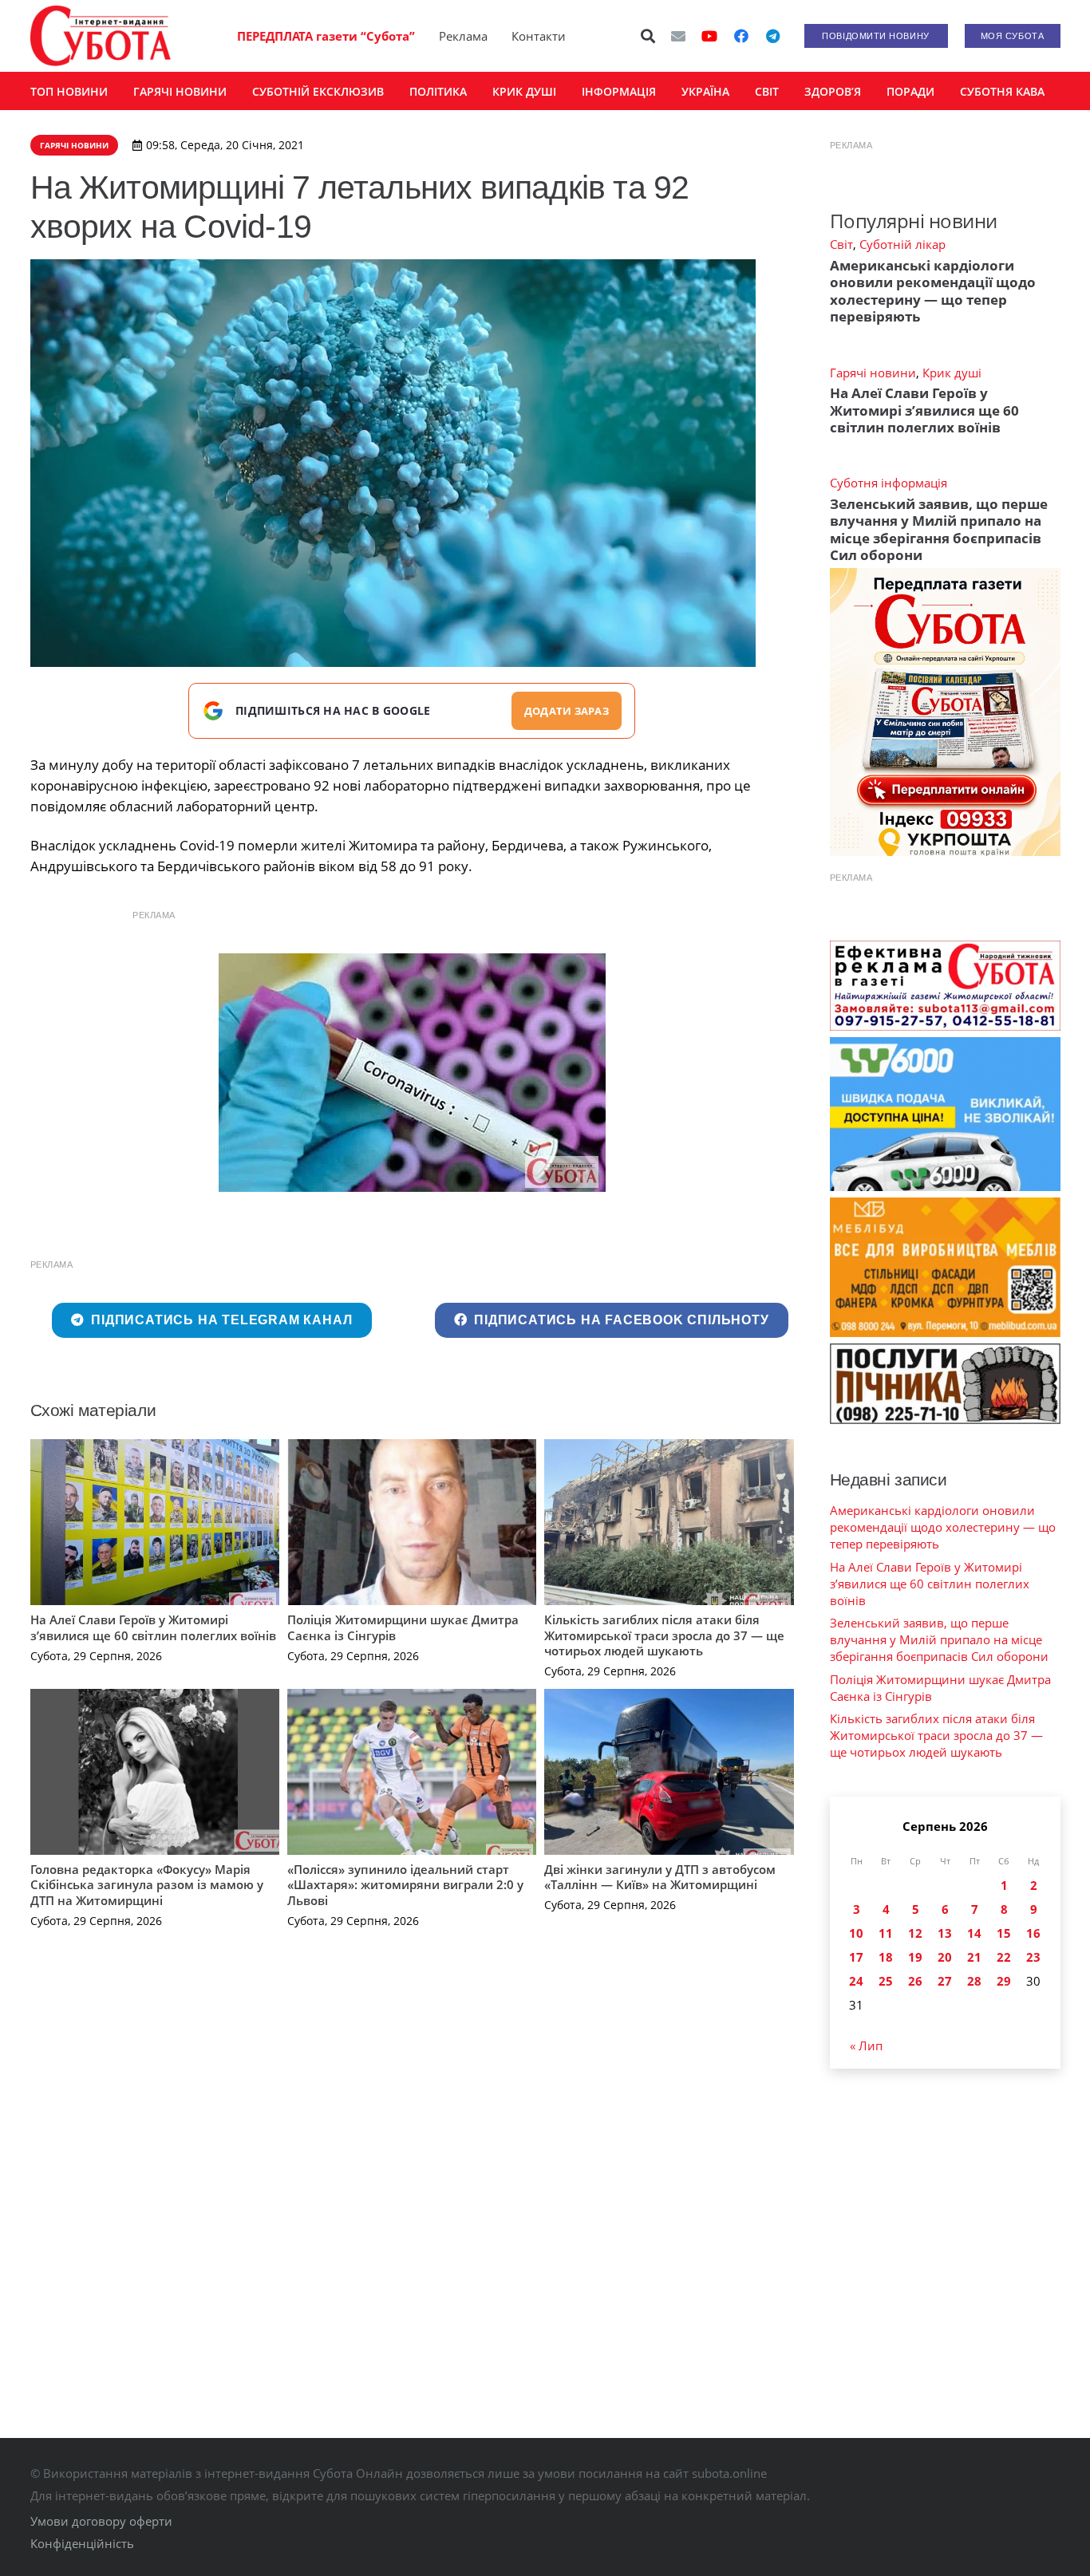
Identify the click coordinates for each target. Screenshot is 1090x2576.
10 (856, 1933)
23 (1033, 1957)
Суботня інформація (889, 483)
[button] (648, 36)
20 (945, 1957)
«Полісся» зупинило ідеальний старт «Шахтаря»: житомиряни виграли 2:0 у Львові (405, 1885)
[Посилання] (101, 36)
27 (945, 1981)
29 (1004, 1981)
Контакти (539, 36)
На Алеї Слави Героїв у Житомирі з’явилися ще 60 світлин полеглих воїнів (153, 1627)
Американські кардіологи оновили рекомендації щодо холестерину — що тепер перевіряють (933, 291)
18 (886, 1957)
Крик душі (952, 373)
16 (1033, 1933)
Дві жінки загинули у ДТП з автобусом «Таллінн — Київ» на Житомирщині (660, 1877)
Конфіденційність (82, 2543)
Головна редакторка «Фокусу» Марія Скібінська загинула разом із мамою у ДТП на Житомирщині (147, 1885)
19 (915, 1957)
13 (945, 1933)
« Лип (866, 2045)
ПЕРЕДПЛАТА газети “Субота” (326, 36)
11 (886, 1933)
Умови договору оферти (101, 2521)
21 (974, 1957)
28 (974, 1981)
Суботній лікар (902, 244)
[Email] (678, 36)
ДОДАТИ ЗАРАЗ (567, 711)
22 (1004, 1957)
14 (974, 1933)
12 (915, 1933)
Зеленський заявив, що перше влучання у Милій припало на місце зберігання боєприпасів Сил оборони (939, 529)
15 (1004, 1933)
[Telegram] (773, 36)
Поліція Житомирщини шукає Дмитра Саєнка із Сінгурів (403, 1627)
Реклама (463, 36)
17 (856, 1957)
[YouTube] (709, 36)
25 (886, 1981)
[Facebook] (741, 36)
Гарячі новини (873, 373)
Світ (841, 244)
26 (915, 1981)
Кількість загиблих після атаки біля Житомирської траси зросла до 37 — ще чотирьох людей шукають (664, 1635)
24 (856, 1981)
